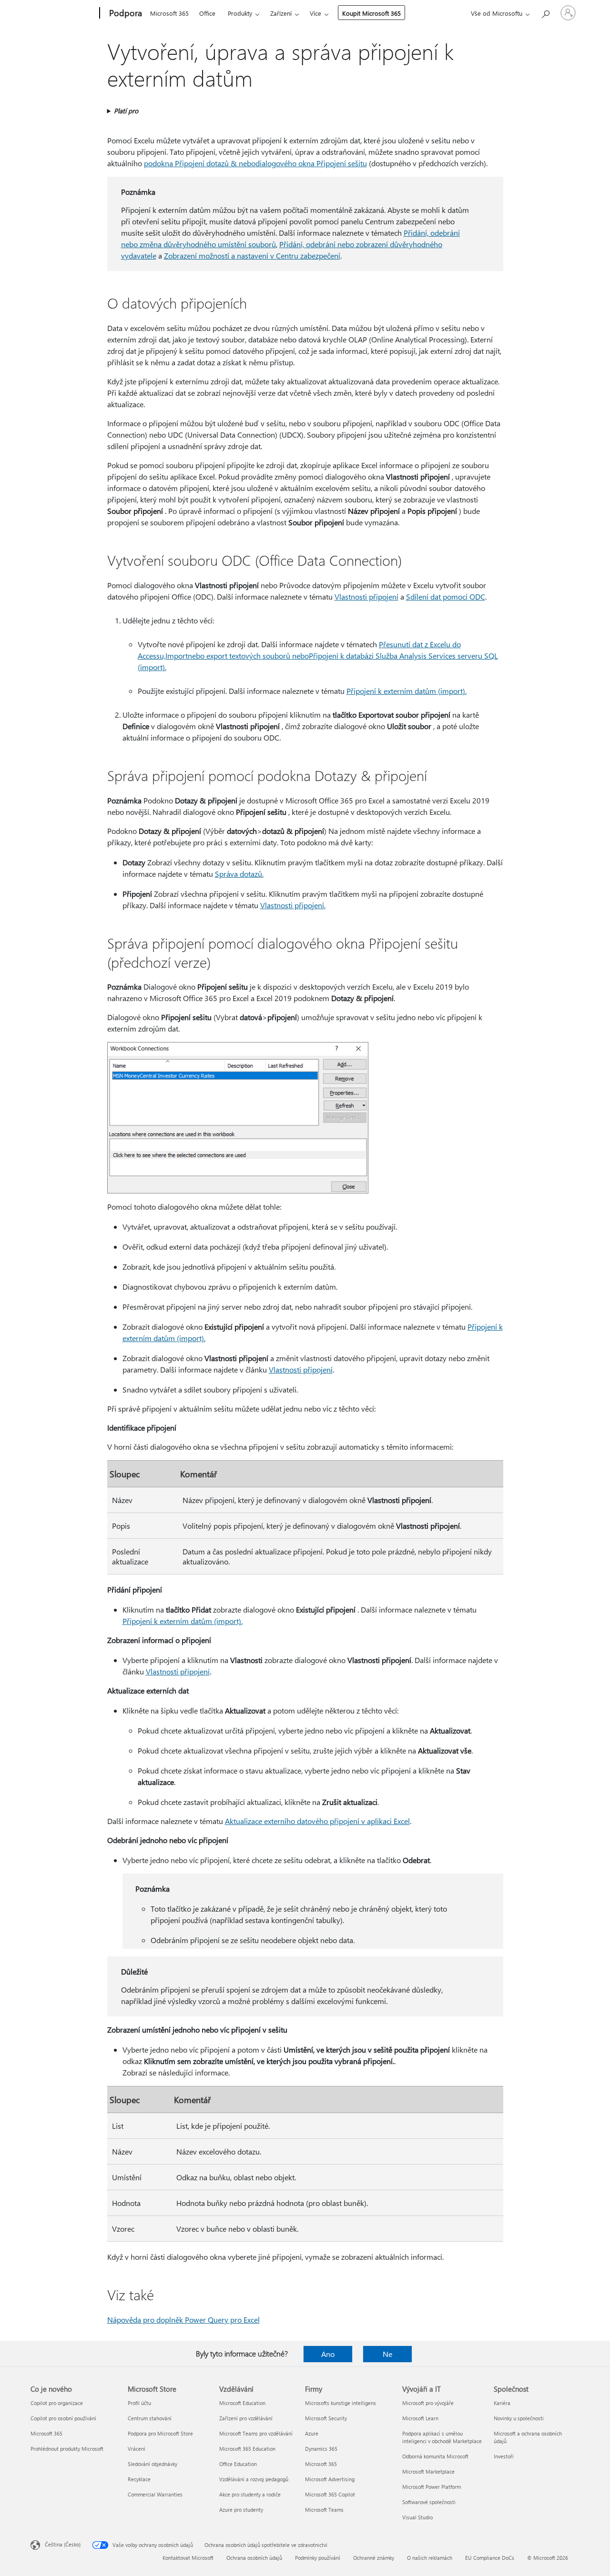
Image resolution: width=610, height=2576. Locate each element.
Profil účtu (139, 2403)
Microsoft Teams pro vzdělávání (256, 2433)
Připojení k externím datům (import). (407, 691)
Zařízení (281, 13)
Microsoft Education (242, 2403)
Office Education (238, 2464)
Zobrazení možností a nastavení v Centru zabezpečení (252, 256)
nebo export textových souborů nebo (248, 656)
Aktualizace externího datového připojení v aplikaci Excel (317, 1821)
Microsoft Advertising (330, 2479)
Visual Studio (417, 2517)
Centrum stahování (150, 2418)
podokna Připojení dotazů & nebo (200, 163)
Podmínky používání (318, 2558)
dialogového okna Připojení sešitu (311, 163)
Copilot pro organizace (57, 2403)
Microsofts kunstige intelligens (341, 2403)
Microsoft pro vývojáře (428, 2403)
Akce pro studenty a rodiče (250, 2494)
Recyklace (139, 2479)
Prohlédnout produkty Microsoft (67, 2449)
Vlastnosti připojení (366, 596)
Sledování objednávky (152, 2464)
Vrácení (137, 2449)
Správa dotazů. (239, 874)
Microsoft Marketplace (428, 2471)
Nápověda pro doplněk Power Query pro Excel (183, 2320)
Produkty (240, 13)
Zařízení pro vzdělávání (246, 2418)
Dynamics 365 (321, 2449)
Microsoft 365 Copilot (330, 2494)
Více (315, 13)
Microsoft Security (326, 2418)
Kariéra (502, 2403)
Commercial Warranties (155, 2494)
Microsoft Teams (324, 2510)
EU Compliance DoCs (490, 2558)
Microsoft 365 (169, 13)
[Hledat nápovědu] (545, 12)
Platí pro (126, 111)
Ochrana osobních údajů (254, 2558)
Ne (387, 2354)
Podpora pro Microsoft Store (160, 2433)
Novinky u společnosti (519, 2418)
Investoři (504, 2456)
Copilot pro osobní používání (63, 2418)
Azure (312, 2433)
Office (207, 13)
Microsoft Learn (420, 2418)
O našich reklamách (430, 2558)
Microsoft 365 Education (247, 2449)
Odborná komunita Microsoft (435, 2456)
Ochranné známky (374, 2558)
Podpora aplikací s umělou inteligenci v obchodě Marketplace (442, 2437)
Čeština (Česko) (63, 2544)
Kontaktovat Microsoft (188, 2558)
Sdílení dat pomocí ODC (446, 596)
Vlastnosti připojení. (293, 905)
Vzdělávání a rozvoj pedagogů (254, 2479)
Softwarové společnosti (429, 2502)
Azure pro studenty (241, 2510)
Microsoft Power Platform (432, 2487)
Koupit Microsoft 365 (371, 13)
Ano (328, 2354)
